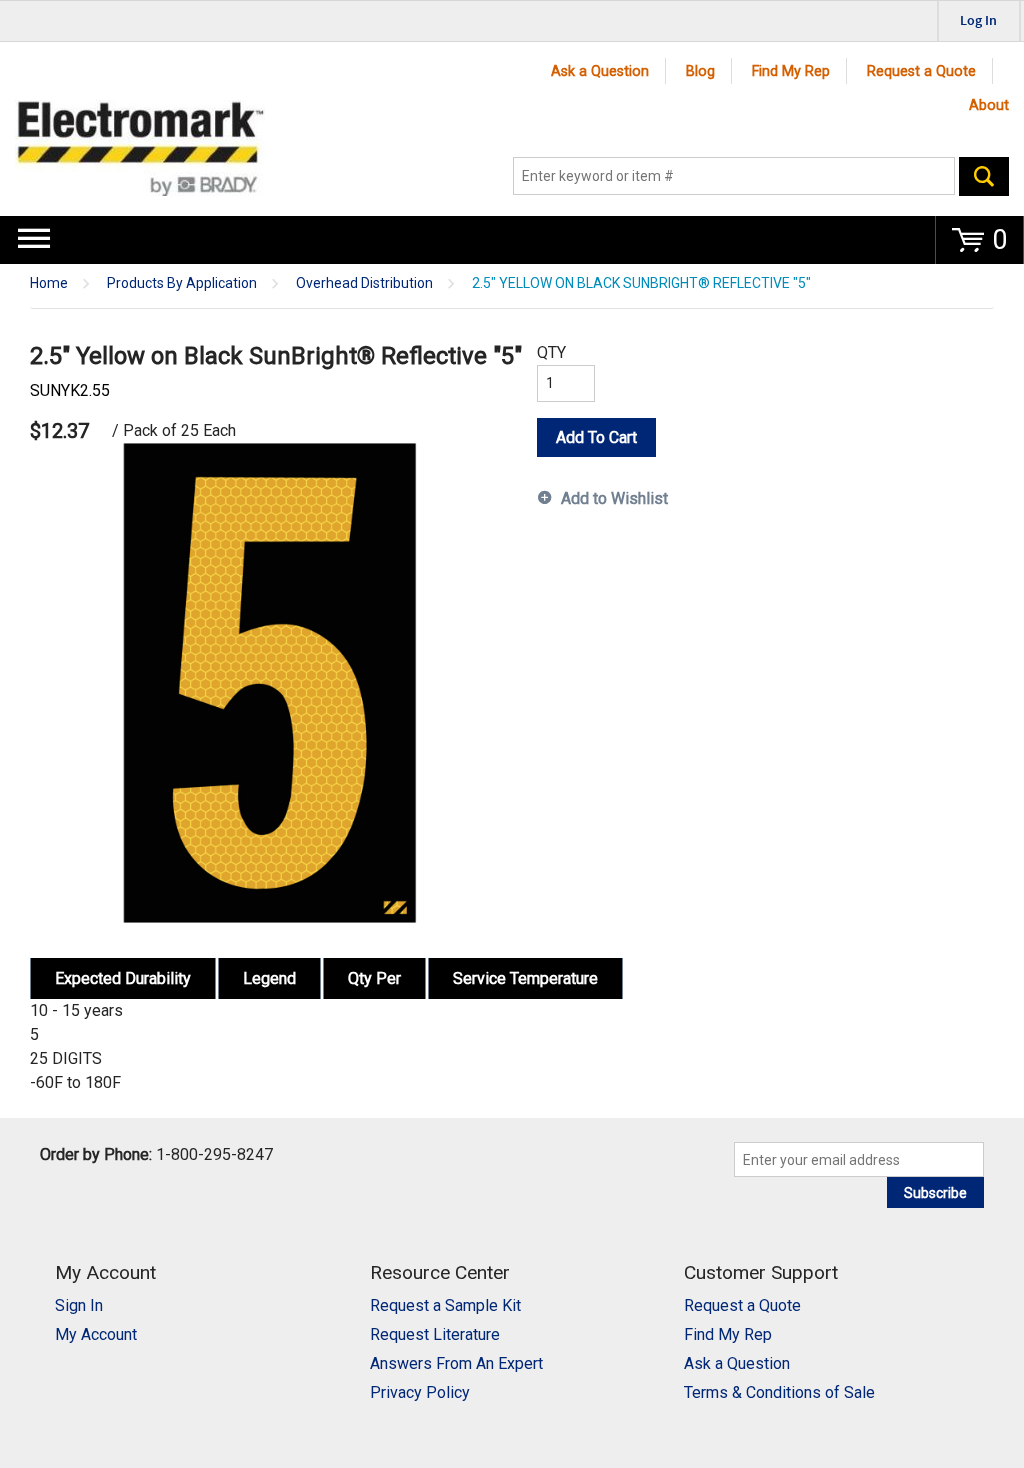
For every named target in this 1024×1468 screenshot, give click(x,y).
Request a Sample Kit (445, 1305)
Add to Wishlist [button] (614, 498)
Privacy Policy (420, 1392)
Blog (700, 71)
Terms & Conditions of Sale (779, 1392)
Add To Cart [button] (596, 437)
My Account (96, 1334)
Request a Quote (921, 71)
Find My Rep (791, 71)
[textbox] (734, 176)
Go (984, 176)
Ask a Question (600, 71)
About (989, 105)
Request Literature (435, 1334)
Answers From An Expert (456, 1363)
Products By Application (182, 283)
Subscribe (935, 1193)
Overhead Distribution (364, 283)
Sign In (79, 1305)
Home (49, 283)
